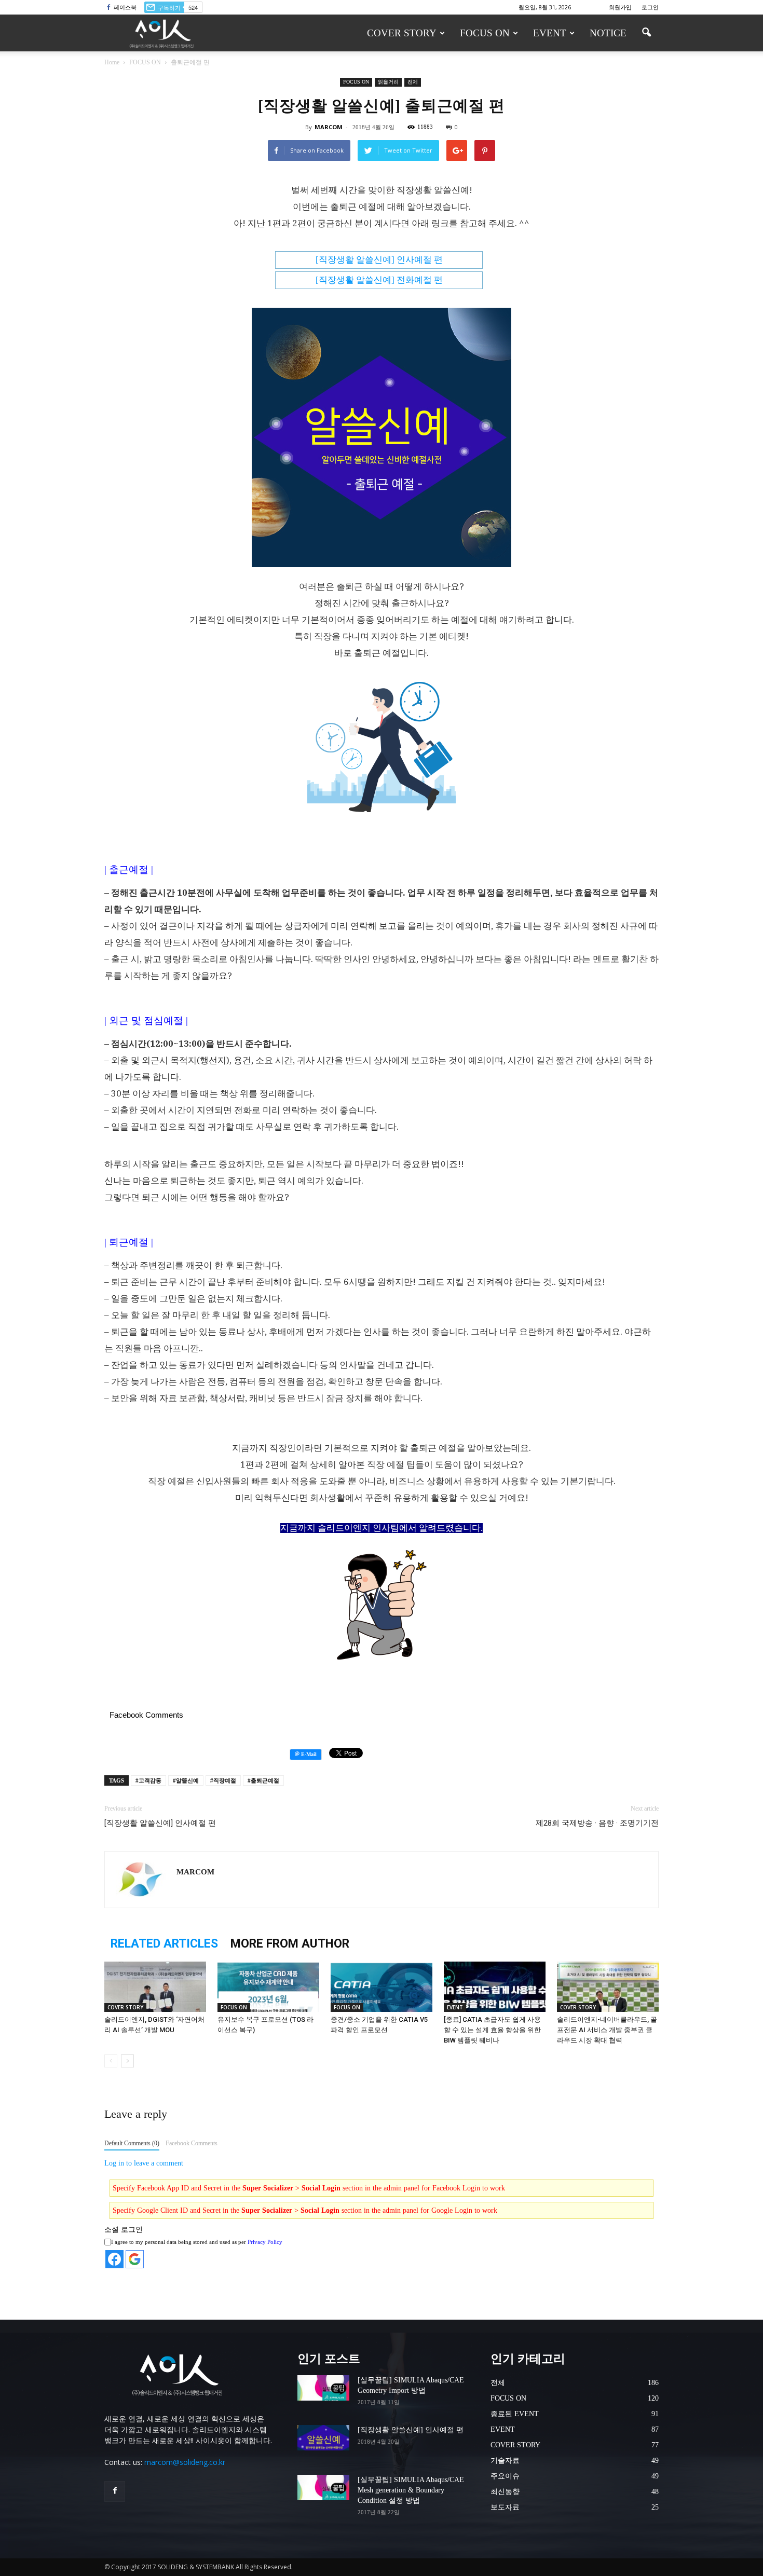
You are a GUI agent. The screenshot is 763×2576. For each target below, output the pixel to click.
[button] (646, 27)
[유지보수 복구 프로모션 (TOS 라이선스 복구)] (268, 1997)
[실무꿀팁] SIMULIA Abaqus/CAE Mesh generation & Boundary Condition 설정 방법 (411, 2490)
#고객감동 (148, 1780)
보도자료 (505, 2507)
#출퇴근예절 (263, 1780)
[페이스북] (115, 2491)
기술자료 (505, 2461)
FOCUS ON (485, 33)
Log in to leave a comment (144, 2163)
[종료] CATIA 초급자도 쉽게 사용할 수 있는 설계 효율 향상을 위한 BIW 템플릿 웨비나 (492, 2030)
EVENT (550, 33)
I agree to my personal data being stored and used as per (197, 2242)
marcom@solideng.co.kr (185, 2462)
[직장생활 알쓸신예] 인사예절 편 (160, 1823)
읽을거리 (388, 82)
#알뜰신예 (186, 1780)
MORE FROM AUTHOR (290, 1944)
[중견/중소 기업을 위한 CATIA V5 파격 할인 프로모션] (382, 1997)
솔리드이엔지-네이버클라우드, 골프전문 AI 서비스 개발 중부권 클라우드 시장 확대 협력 (607, 2030)
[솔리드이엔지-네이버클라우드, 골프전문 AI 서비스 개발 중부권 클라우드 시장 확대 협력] (608, 1997)
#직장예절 (223, 1780)
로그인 (650, 7)
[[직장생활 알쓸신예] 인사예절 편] (323, 2443)
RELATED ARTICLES (164, 1944)
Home (112, 62)
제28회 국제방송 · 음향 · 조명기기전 (597, 1823)
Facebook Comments (192, 2143)
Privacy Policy (265, 2242)
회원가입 (620, 7)
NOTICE (608, 33)
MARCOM (329, 127)
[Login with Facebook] (114, 2259)
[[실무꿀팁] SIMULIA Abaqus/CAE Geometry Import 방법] (323, 2393)
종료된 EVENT (515, 2414)
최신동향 (505, 2492)
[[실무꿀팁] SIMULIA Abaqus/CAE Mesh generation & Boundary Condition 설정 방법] (323, 2493)
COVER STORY (402, 33)
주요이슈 (505, 2476)
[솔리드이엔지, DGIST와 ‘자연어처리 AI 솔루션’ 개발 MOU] (155, 1997)
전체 (413, 82)
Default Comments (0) (132, 2143)
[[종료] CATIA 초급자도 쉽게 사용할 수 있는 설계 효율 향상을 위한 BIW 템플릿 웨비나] (495, 1997)
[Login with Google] (135, 2259)
